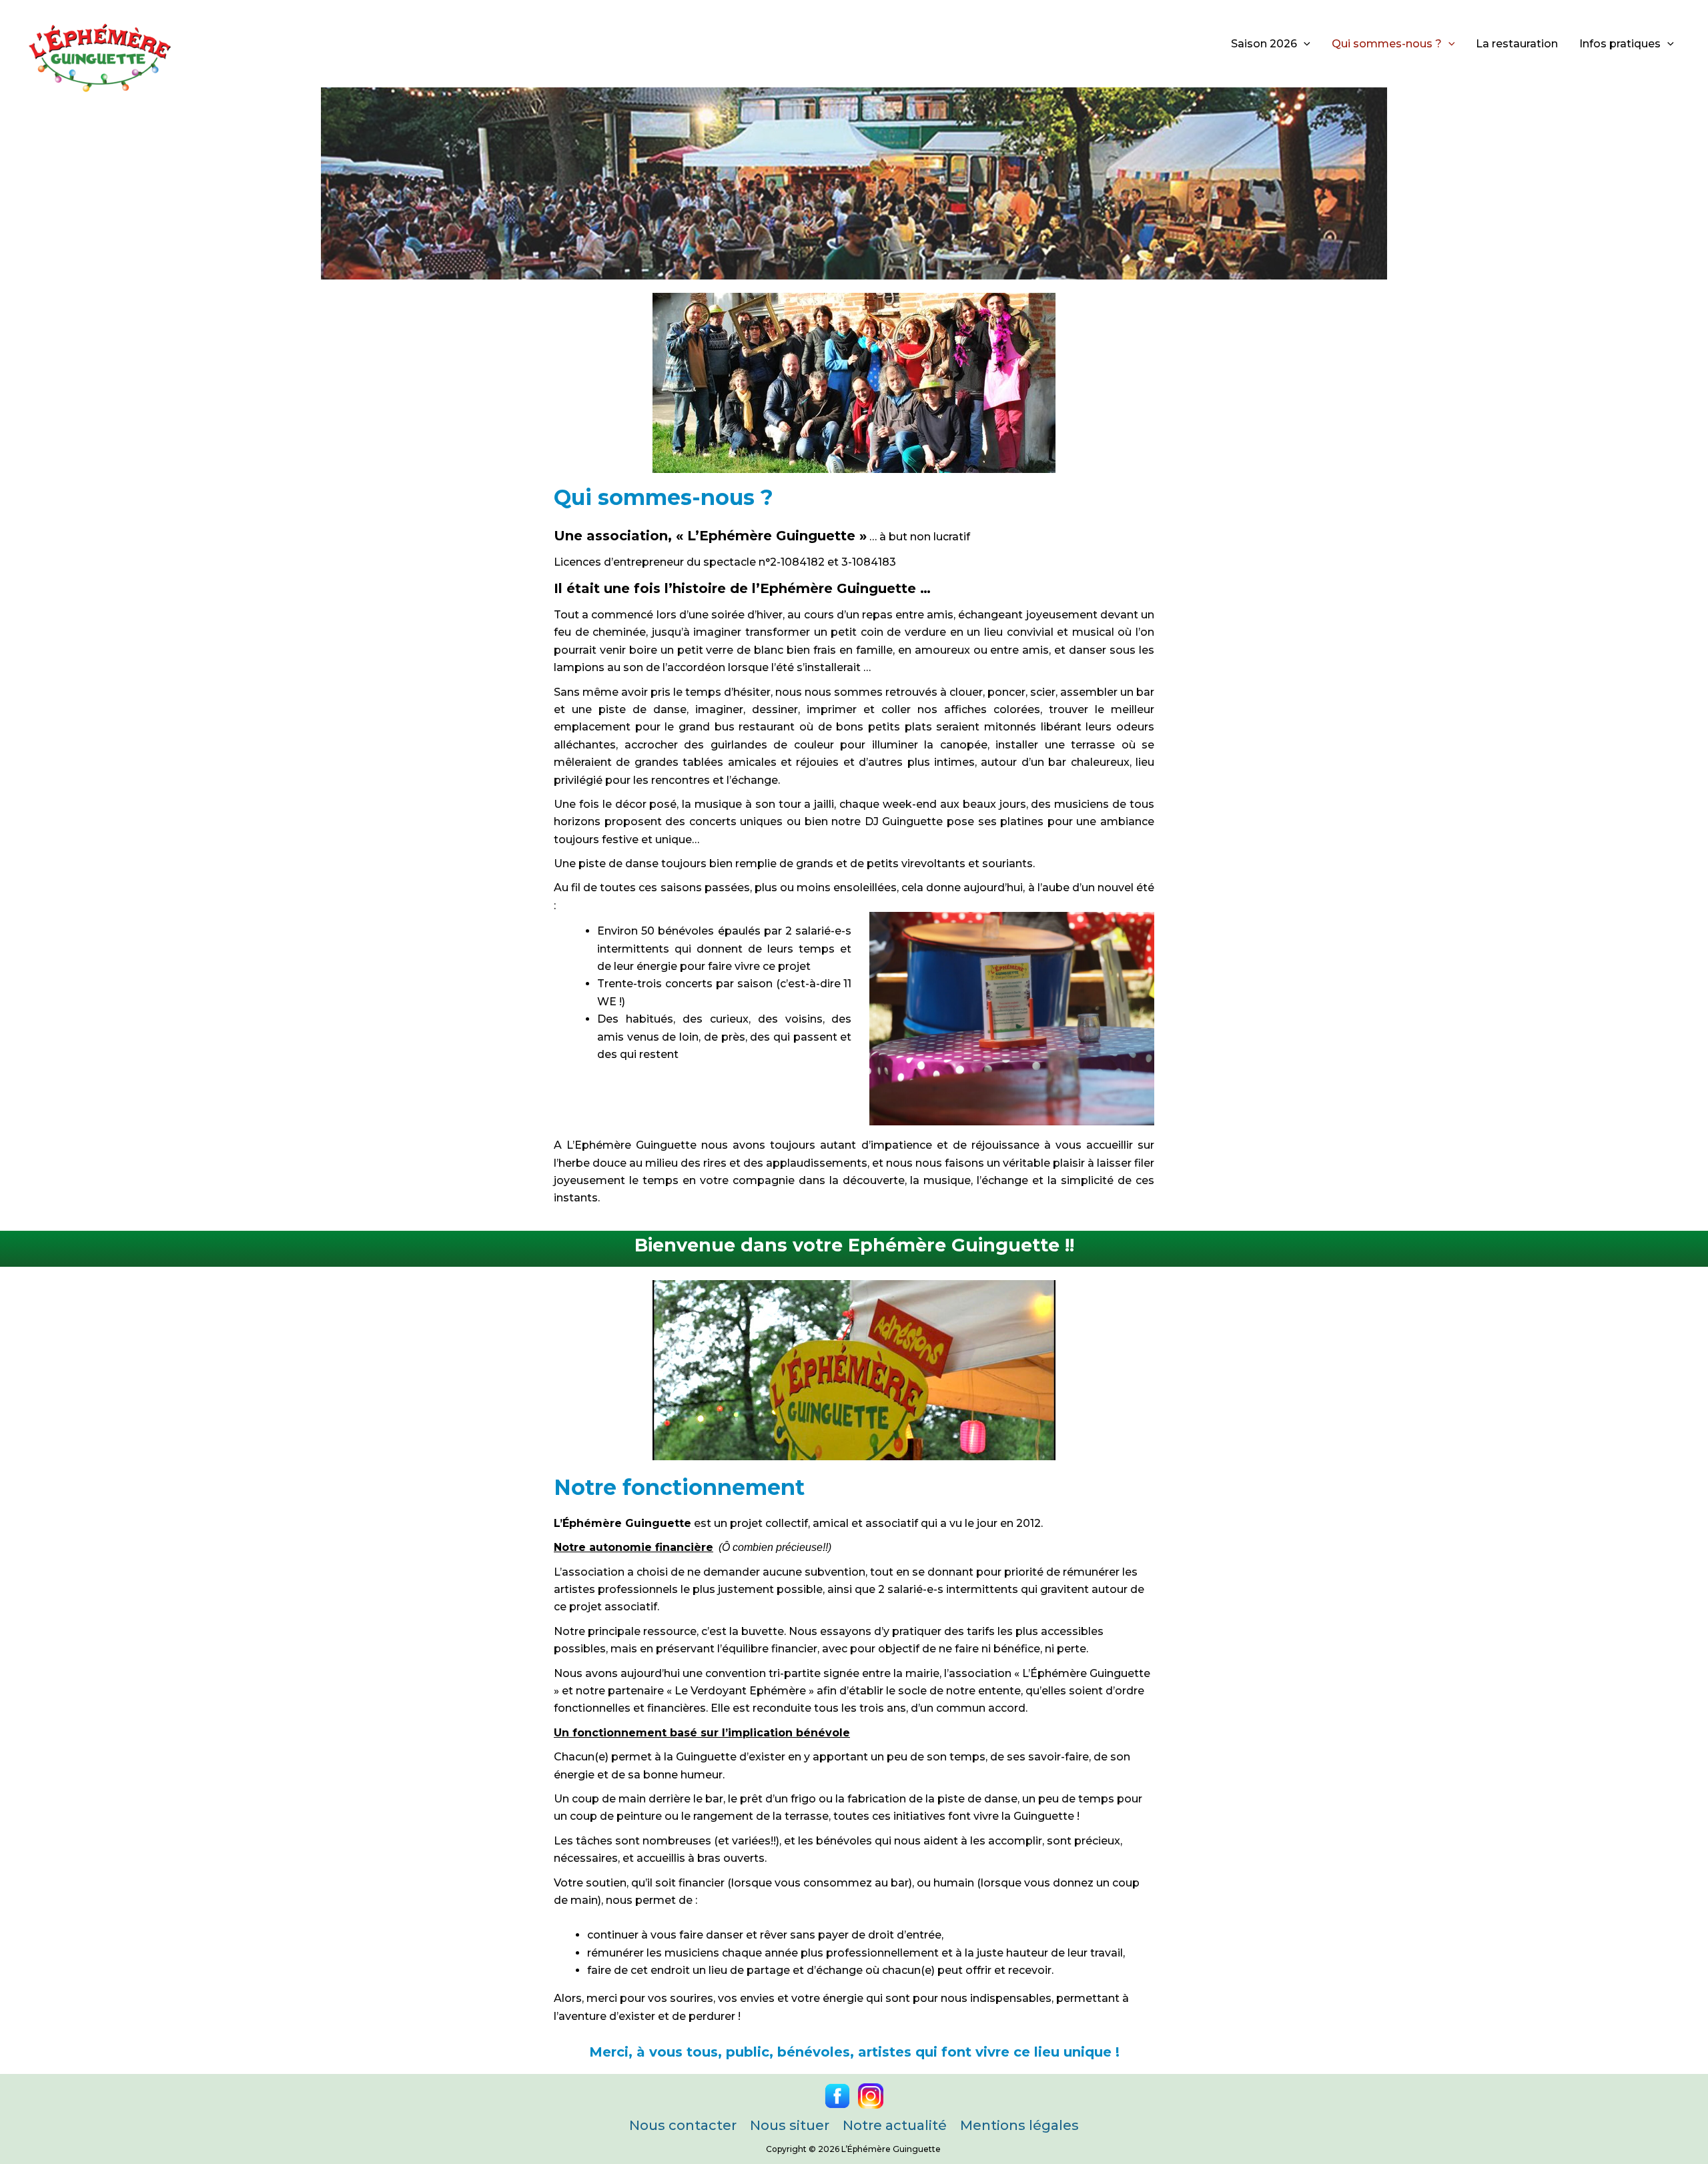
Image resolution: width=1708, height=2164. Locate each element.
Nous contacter (683, 2125)
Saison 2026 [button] (1264, 44)
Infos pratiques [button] (1620, 44)
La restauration (1517, 44)
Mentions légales (1019, 2125)
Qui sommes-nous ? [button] (1387, 44)
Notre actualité (895, 2125)
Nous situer (790, 2125)
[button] (1304, 44)
